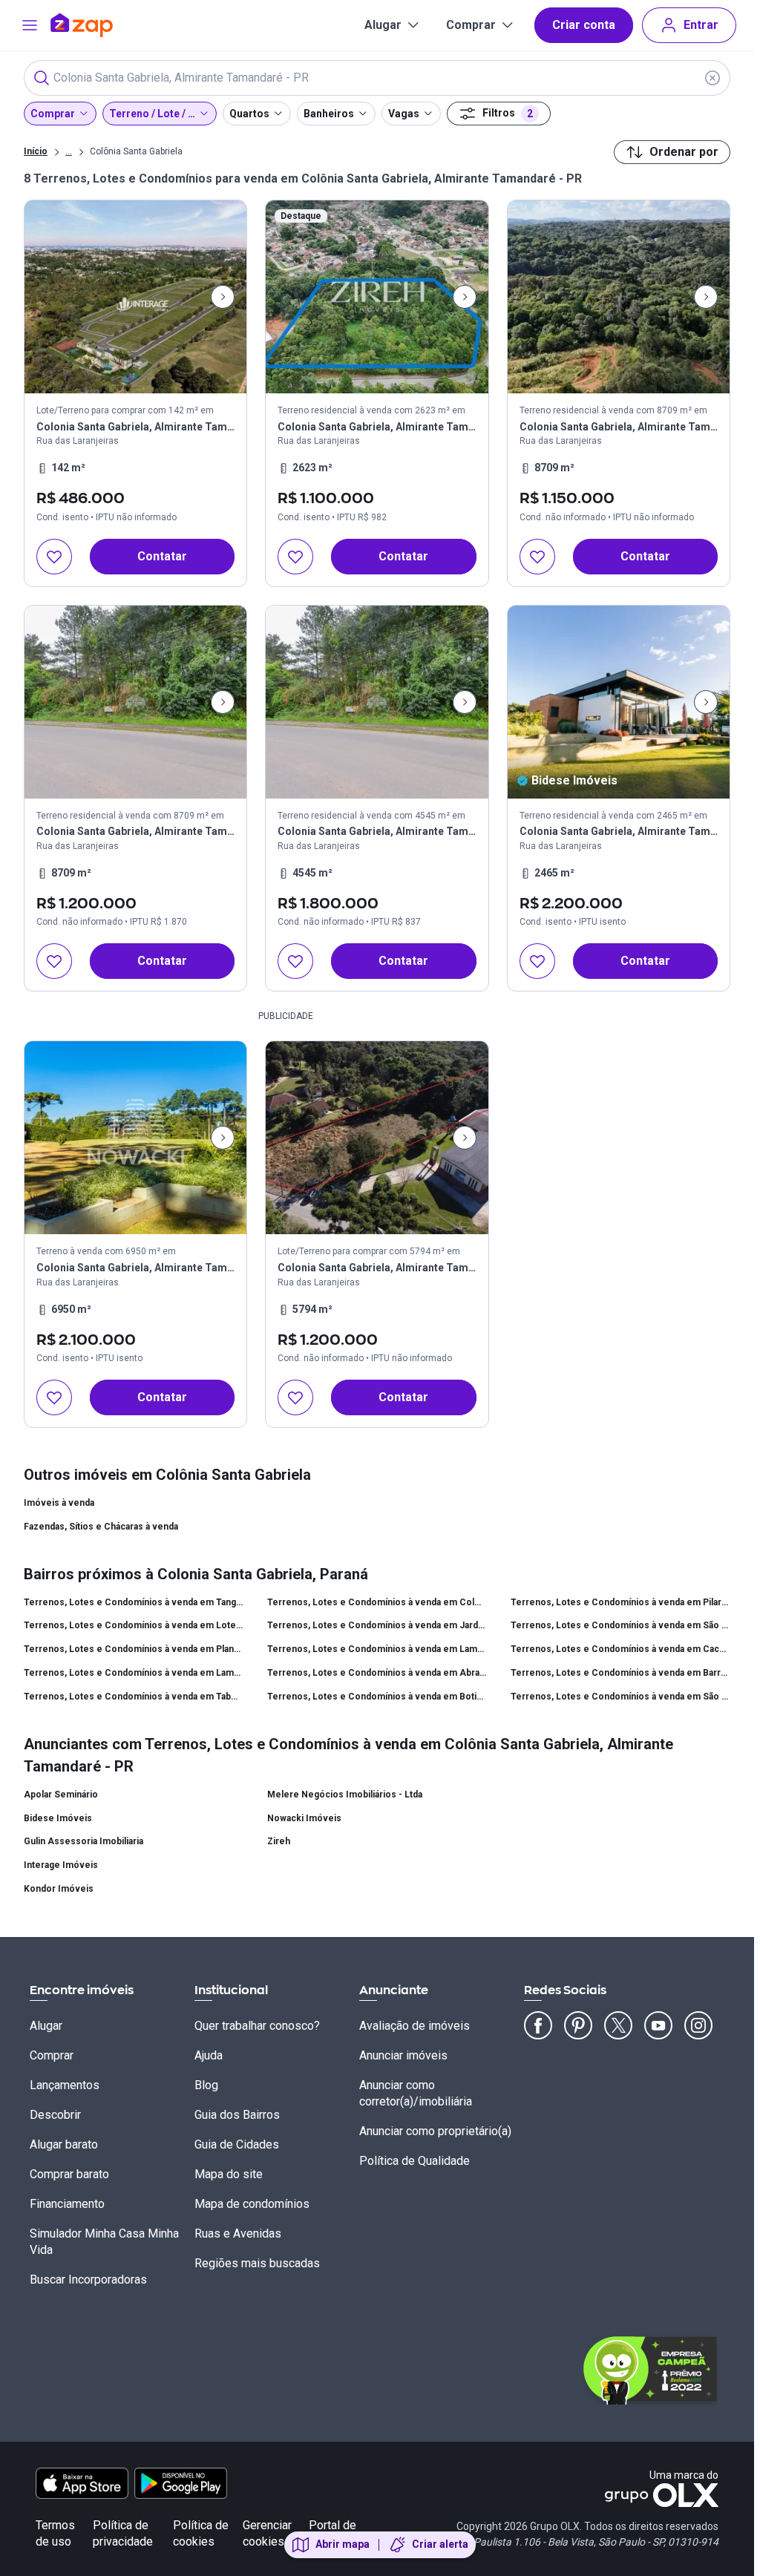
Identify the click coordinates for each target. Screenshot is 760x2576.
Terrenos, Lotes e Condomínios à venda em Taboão (134, 1697)
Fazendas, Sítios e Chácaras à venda (101, 1527)
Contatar (162, 556)
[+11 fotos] (377, 297)
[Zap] (104, 25)
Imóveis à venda (59, 1503)
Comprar (471, 25)
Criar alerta (440, 2544)
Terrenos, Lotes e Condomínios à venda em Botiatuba (377, 1697)
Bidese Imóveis (58, 1818)
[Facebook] (538, 2025)
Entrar (701, 25)
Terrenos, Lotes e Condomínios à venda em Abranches (377, 1673)
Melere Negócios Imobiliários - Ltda (345, 1795)
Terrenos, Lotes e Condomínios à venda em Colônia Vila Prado (377, 1602)
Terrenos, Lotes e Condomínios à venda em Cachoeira (620, 1649)
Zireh (279, 1841)
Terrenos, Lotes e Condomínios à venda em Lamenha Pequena (134, 1673)
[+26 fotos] (135, 1138)
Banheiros (329, 114)
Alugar (383, 25)
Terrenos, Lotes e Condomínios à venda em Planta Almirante (134, 1649)
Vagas (404, 114)
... (69, 151)
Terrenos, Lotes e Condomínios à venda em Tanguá (134, 1602)
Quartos (249, 114)
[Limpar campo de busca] (712, 78)
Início (36, 151)
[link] (135, 393)
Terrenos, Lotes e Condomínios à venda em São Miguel (620, 1697)
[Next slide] (223, 297)
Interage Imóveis (61, 1865)
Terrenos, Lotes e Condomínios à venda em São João (620, 1625)
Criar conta (584, 25)
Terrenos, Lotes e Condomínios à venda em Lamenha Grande (377, 1649)
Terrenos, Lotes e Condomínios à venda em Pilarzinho (620, 1602)
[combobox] (377, 78)
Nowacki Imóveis (304, 1818)
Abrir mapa (343, 2544)
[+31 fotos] (135, 297)
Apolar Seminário (61, 1795)
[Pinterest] (578, 2025)
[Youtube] (658, 2025)
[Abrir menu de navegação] (30, 25)
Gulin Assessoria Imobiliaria (83, 1841)
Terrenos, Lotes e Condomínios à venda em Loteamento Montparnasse (134, 1625)
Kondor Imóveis (59, 1889)
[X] (618, 2025)
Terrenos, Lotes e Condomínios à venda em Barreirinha (620, 1673)
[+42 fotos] (619, 297)
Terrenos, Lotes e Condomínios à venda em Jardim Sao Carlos (377, 1625)
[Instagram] (698, 2025)
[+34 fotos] (619, 702)
